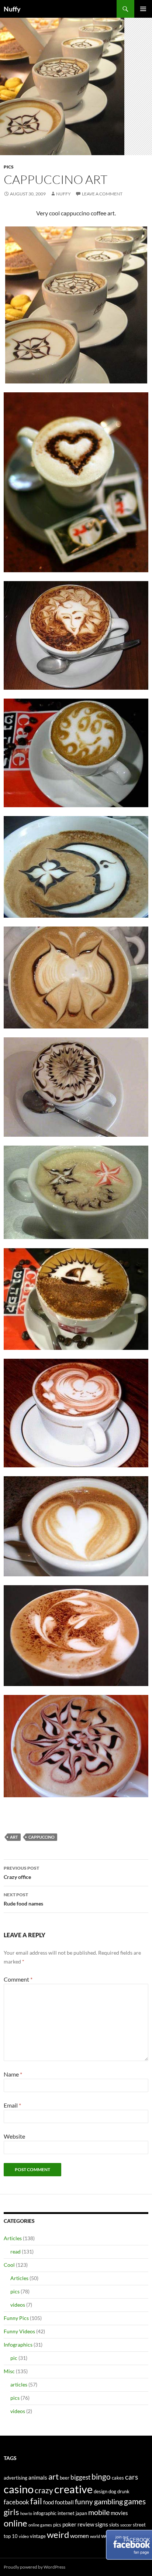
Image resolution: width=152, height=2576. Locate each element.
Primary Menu (143, 9)
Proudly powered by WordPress (34, 2567)
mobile (99, 2512)
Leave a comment (102, 194)
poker (69, 2524)
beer (65, 2478)
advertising (15, 2478)
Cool (9, 2265)
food (49, 2502)
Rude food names (23, 1899)
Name (13, 2074)
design (101, 2491)
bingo (101, 2477)
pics (9, 167)
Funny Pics (16, 2318)
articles (19, 2384)
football (64, 2502)
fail (36, 2501)
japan (81, 2513)
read (15, 2251)
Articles (13, 2238)
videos (18, 2305)
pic (14, 2358)
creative (73, 2489)
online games (40, 2525)
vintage (38, 2536)
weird (58, 2534)
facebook (16, 2502)
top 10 (11, 2536)
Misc (9, 2371)
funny (84, 2502)
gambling (108, 2502)
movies (119, 2513)
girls (11, 2512)
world (95, 2536)
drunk (123, 2491)
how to (26, 2513)
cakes (118, 2478)
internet (66, 2513)
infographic (45, 2513)
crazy (44, 2490)
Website (14, 2136)
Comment (18, 1979)
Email (12, 2105)
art (14, 1837)
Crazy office (21, 1873)
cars (132, 2477)
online (15, 2523)
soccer (126, 2525)
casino (19, 2489)
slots (114, 2525)
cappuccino (42, 1837)
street (139, 2525)
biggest (80, 2477)
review (86, 2524)
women (80, 2536)
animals (38, 2478)
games (135, 2501)
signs (102, 2524)
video (24, 2536)
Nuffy (12, 9)
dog (112, 2491)
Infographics (18, 2345)
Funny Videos (19, 2331)
